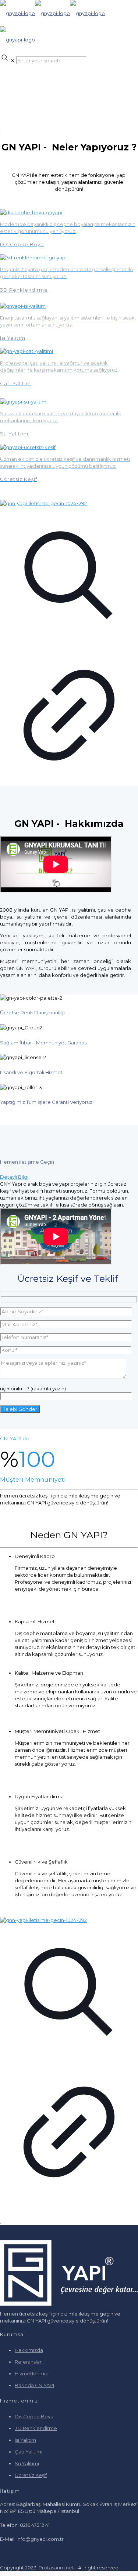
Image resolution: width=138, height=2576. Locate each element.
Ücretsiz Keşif (31, 2475)
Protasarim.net (57, 2568)
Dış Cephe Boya (34, 2416)
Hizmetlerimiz (31, 2374)
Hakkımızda (29, 2350)
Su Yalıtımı (27, 2463)
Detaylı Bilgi (14, 1177)
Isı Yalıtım (25, 2440)
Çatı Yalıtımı (29, 2452)
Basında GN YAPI (34, 2385)
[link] (69, 643)
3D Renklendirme (36, 2428)
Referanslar (28, 2362)
